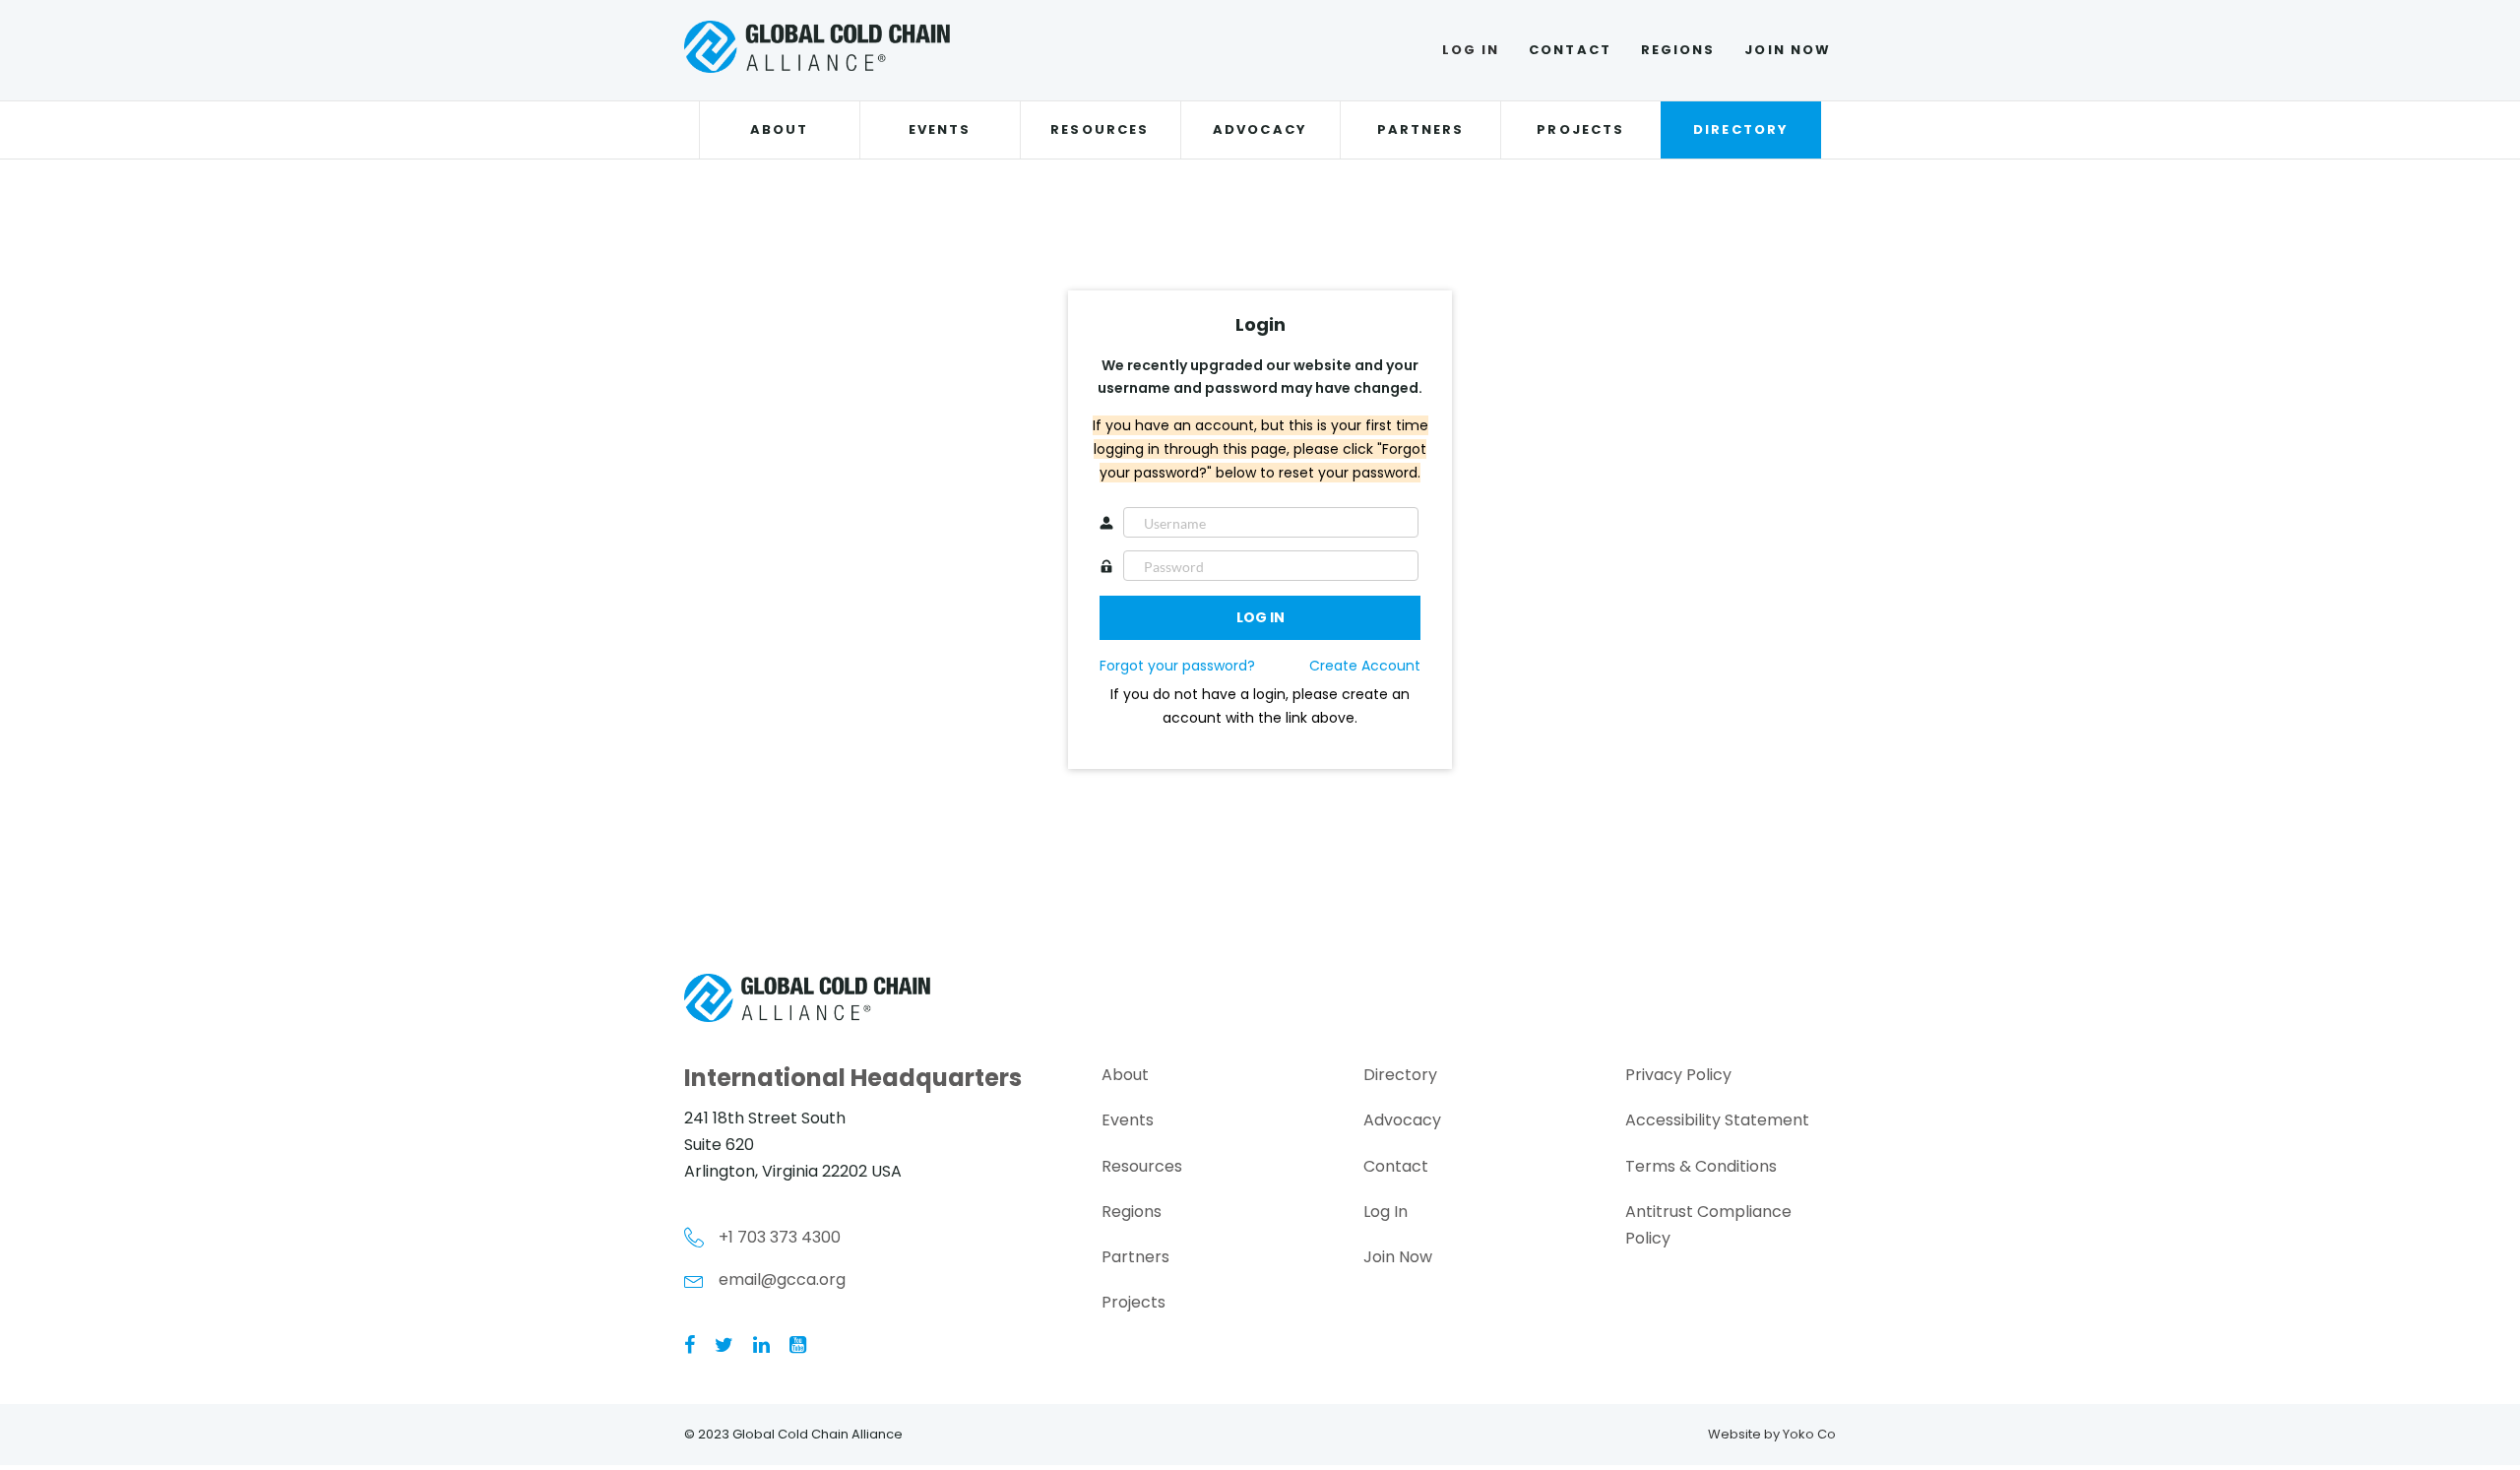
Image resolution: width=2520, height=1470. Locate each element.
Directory (1741, 129)
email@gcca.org (782, 1279)
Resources (1100, 129)
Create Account (1365, 666)
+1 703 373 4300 (780, 1237)
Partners (1421, 129)
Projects (1580, 129)
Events (940, 129)
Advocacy (1260, 129)
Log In (1471, 50)
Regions (1678, 50)
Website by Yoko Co (1772, 1434)
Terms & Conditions (1701, 1166)
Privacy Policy (1678, 1075)
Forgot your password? (1177, 666)
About (779, 129)
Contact (1570, 50)
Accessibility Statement (1717, 1120)
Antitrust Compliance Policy (1708, 1225)
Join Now (1788, 50)
